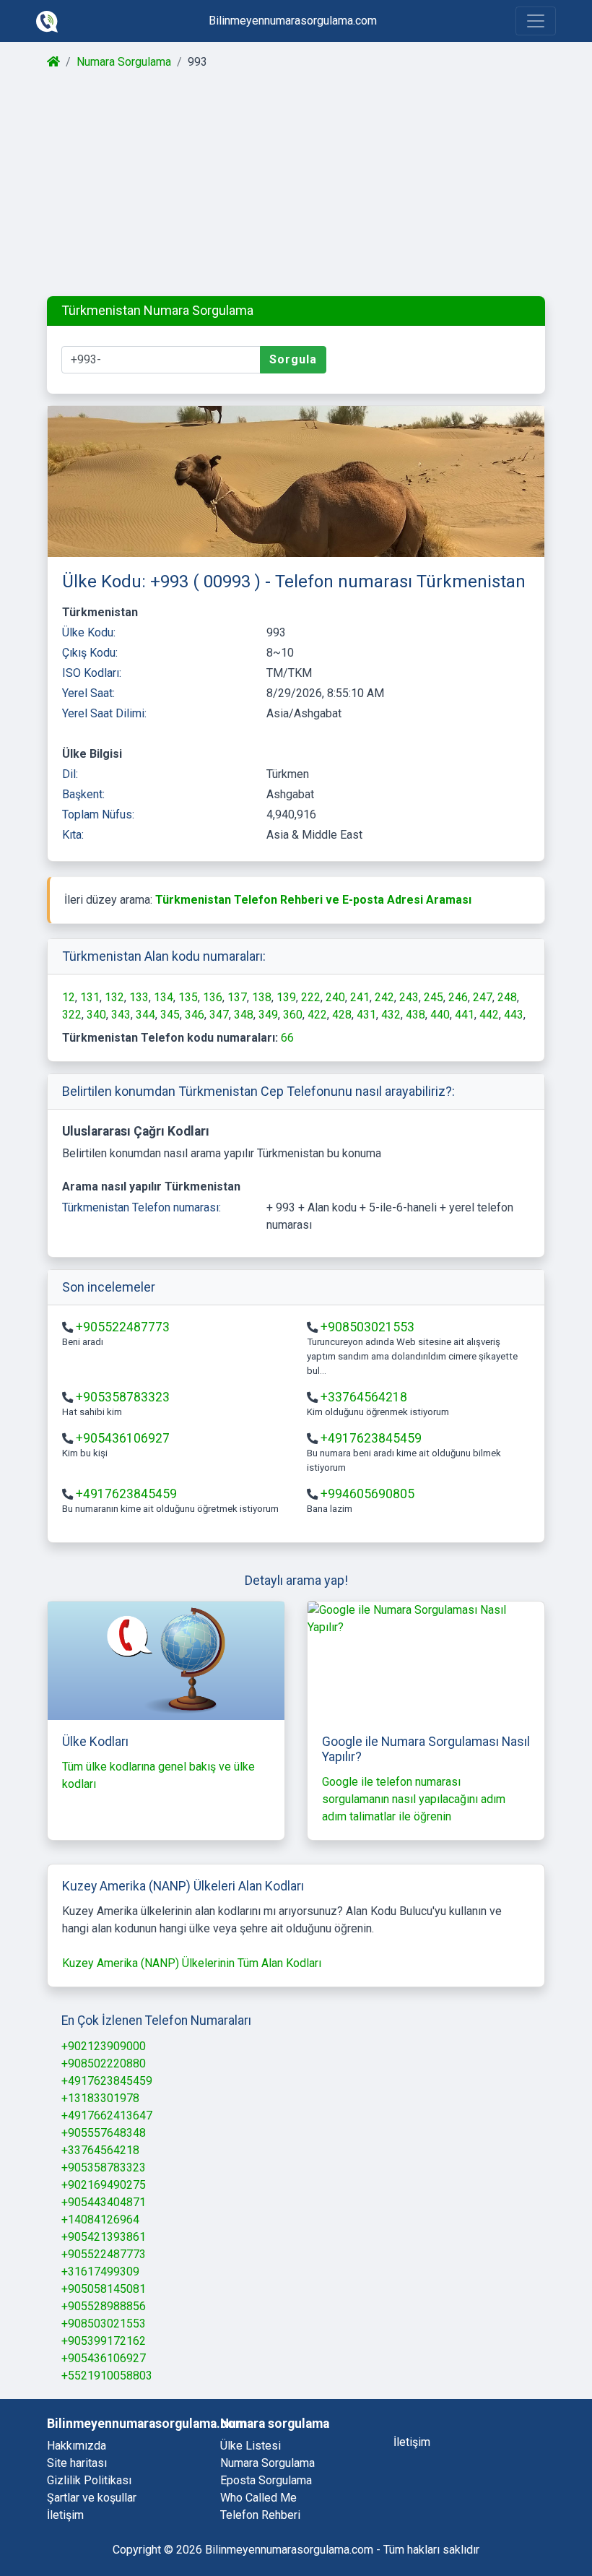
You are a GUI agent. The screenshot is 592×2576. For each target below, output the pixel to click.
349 (268, 1015)
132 (114, 997)
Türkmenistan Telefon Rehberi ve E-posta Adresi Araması (313, 900)
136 (213, 997)
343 (121, 1015)
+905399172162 (104, 2341)
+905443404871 (104, 2202)
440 (440, 1015)
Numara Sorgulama (124, 62)
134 (164, 997)
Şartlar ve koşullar (92, 2498)
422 (317, 1015)
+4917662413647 (107, 2115)
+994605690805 (367, 1494)
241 (360, 997)
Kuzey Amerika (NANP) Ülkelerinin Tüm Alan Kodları (192, 1963)
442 (489, 1015)
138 (262, 997)
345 (170, 1015)
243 (409, 997)
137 (237, 997)
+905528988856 (104, 2306)
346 (195, 1015)
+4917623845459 (371, 1438)
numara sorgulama (267, 2463)
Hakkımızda (77, 2446)
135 (188, 997)
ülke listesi (251, 2446)
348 (244, 1015)
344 (145, 1015)
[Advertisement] (296, 183)
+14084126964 (100, 2220)
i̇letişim (412, 2442)
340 (96, 1015)
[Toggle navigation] (536, 21)
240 (335, 997)
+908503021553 (367, 1327)
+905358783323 (123, 1397)
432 (391, 1015)
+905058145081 (104, 2289)
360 (293, 1015)
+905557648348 (104, 2133)
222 (311, 997)
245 (434, 997)
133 (139, 997)
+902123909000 (104, 2046)
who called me (258, 2498)
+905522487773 (123, 1327)
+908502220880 (104, 2063)
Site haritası (77, 2463)
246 (458, 997)
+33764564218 (364, 1397)
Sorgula (293, 359)
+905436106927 (123, 1438)
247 (483, 997)
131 (90, 997)
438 (415, 1015)
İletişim (65, 2515)
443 (514, 1015)
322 (72, 1015)
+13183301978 (100, 2098)
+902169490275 (104, 2185)
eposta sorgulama (266, 2480)
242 (384, 997)
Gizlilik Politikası (89, 2480)
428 (342, 1015)
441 (465, 1015)
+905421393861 (104, 2237)
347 (219, 1015)
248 (507, 997)
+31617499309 (100, 2272)
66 (287, 1038)
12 (69, 997)
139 (286, 997)
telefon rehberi (260, 2515)
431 (366, 1015)
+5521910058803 (107, 2376)
